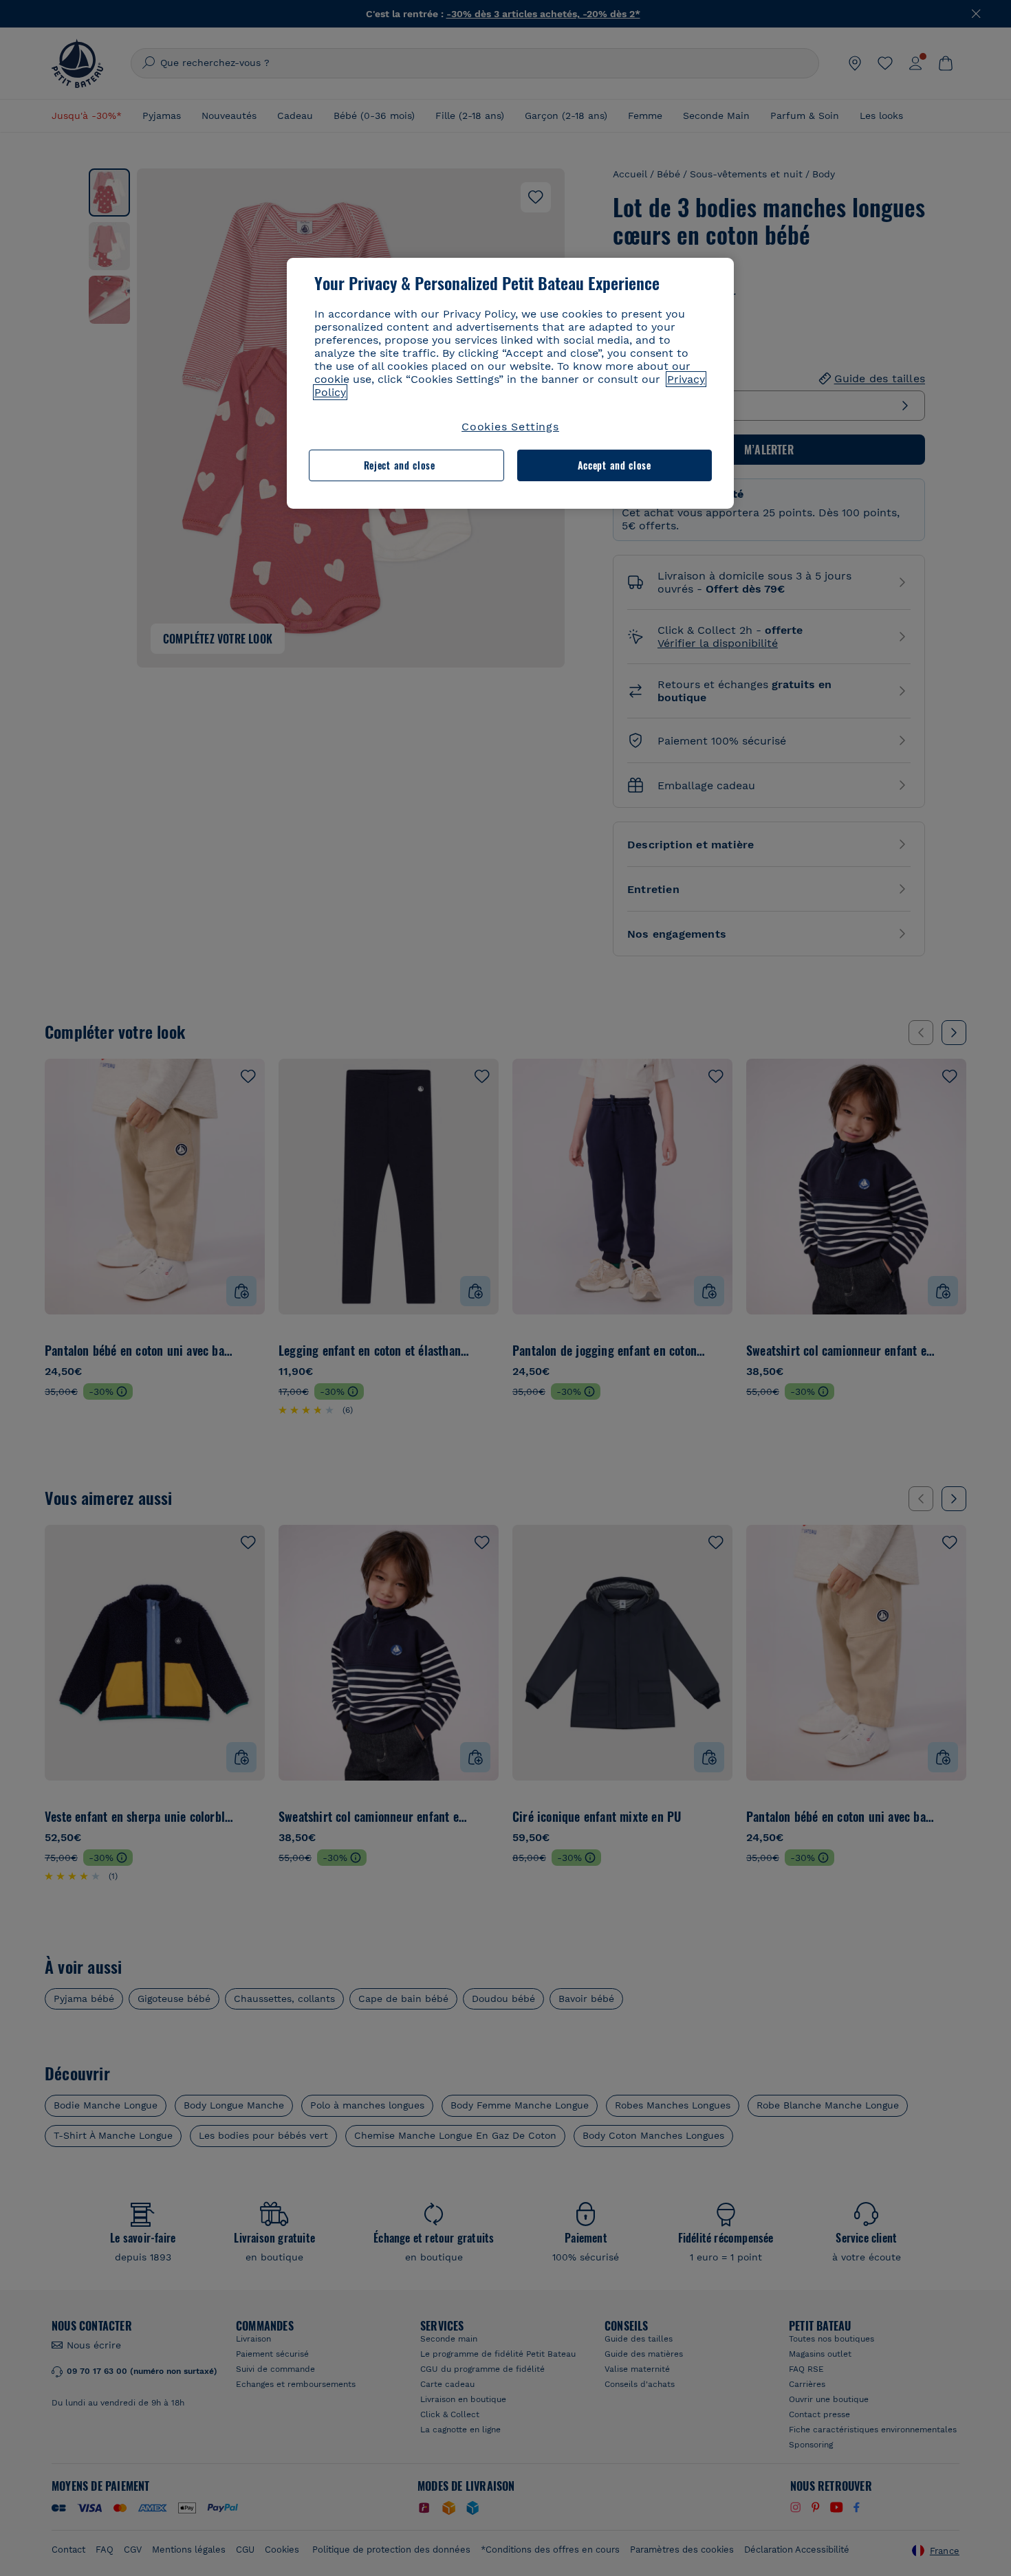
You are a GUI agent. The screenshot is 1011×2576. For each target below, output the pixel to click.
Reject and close (400, 465)
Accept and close (615, 465)
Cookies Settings (510, 427)
